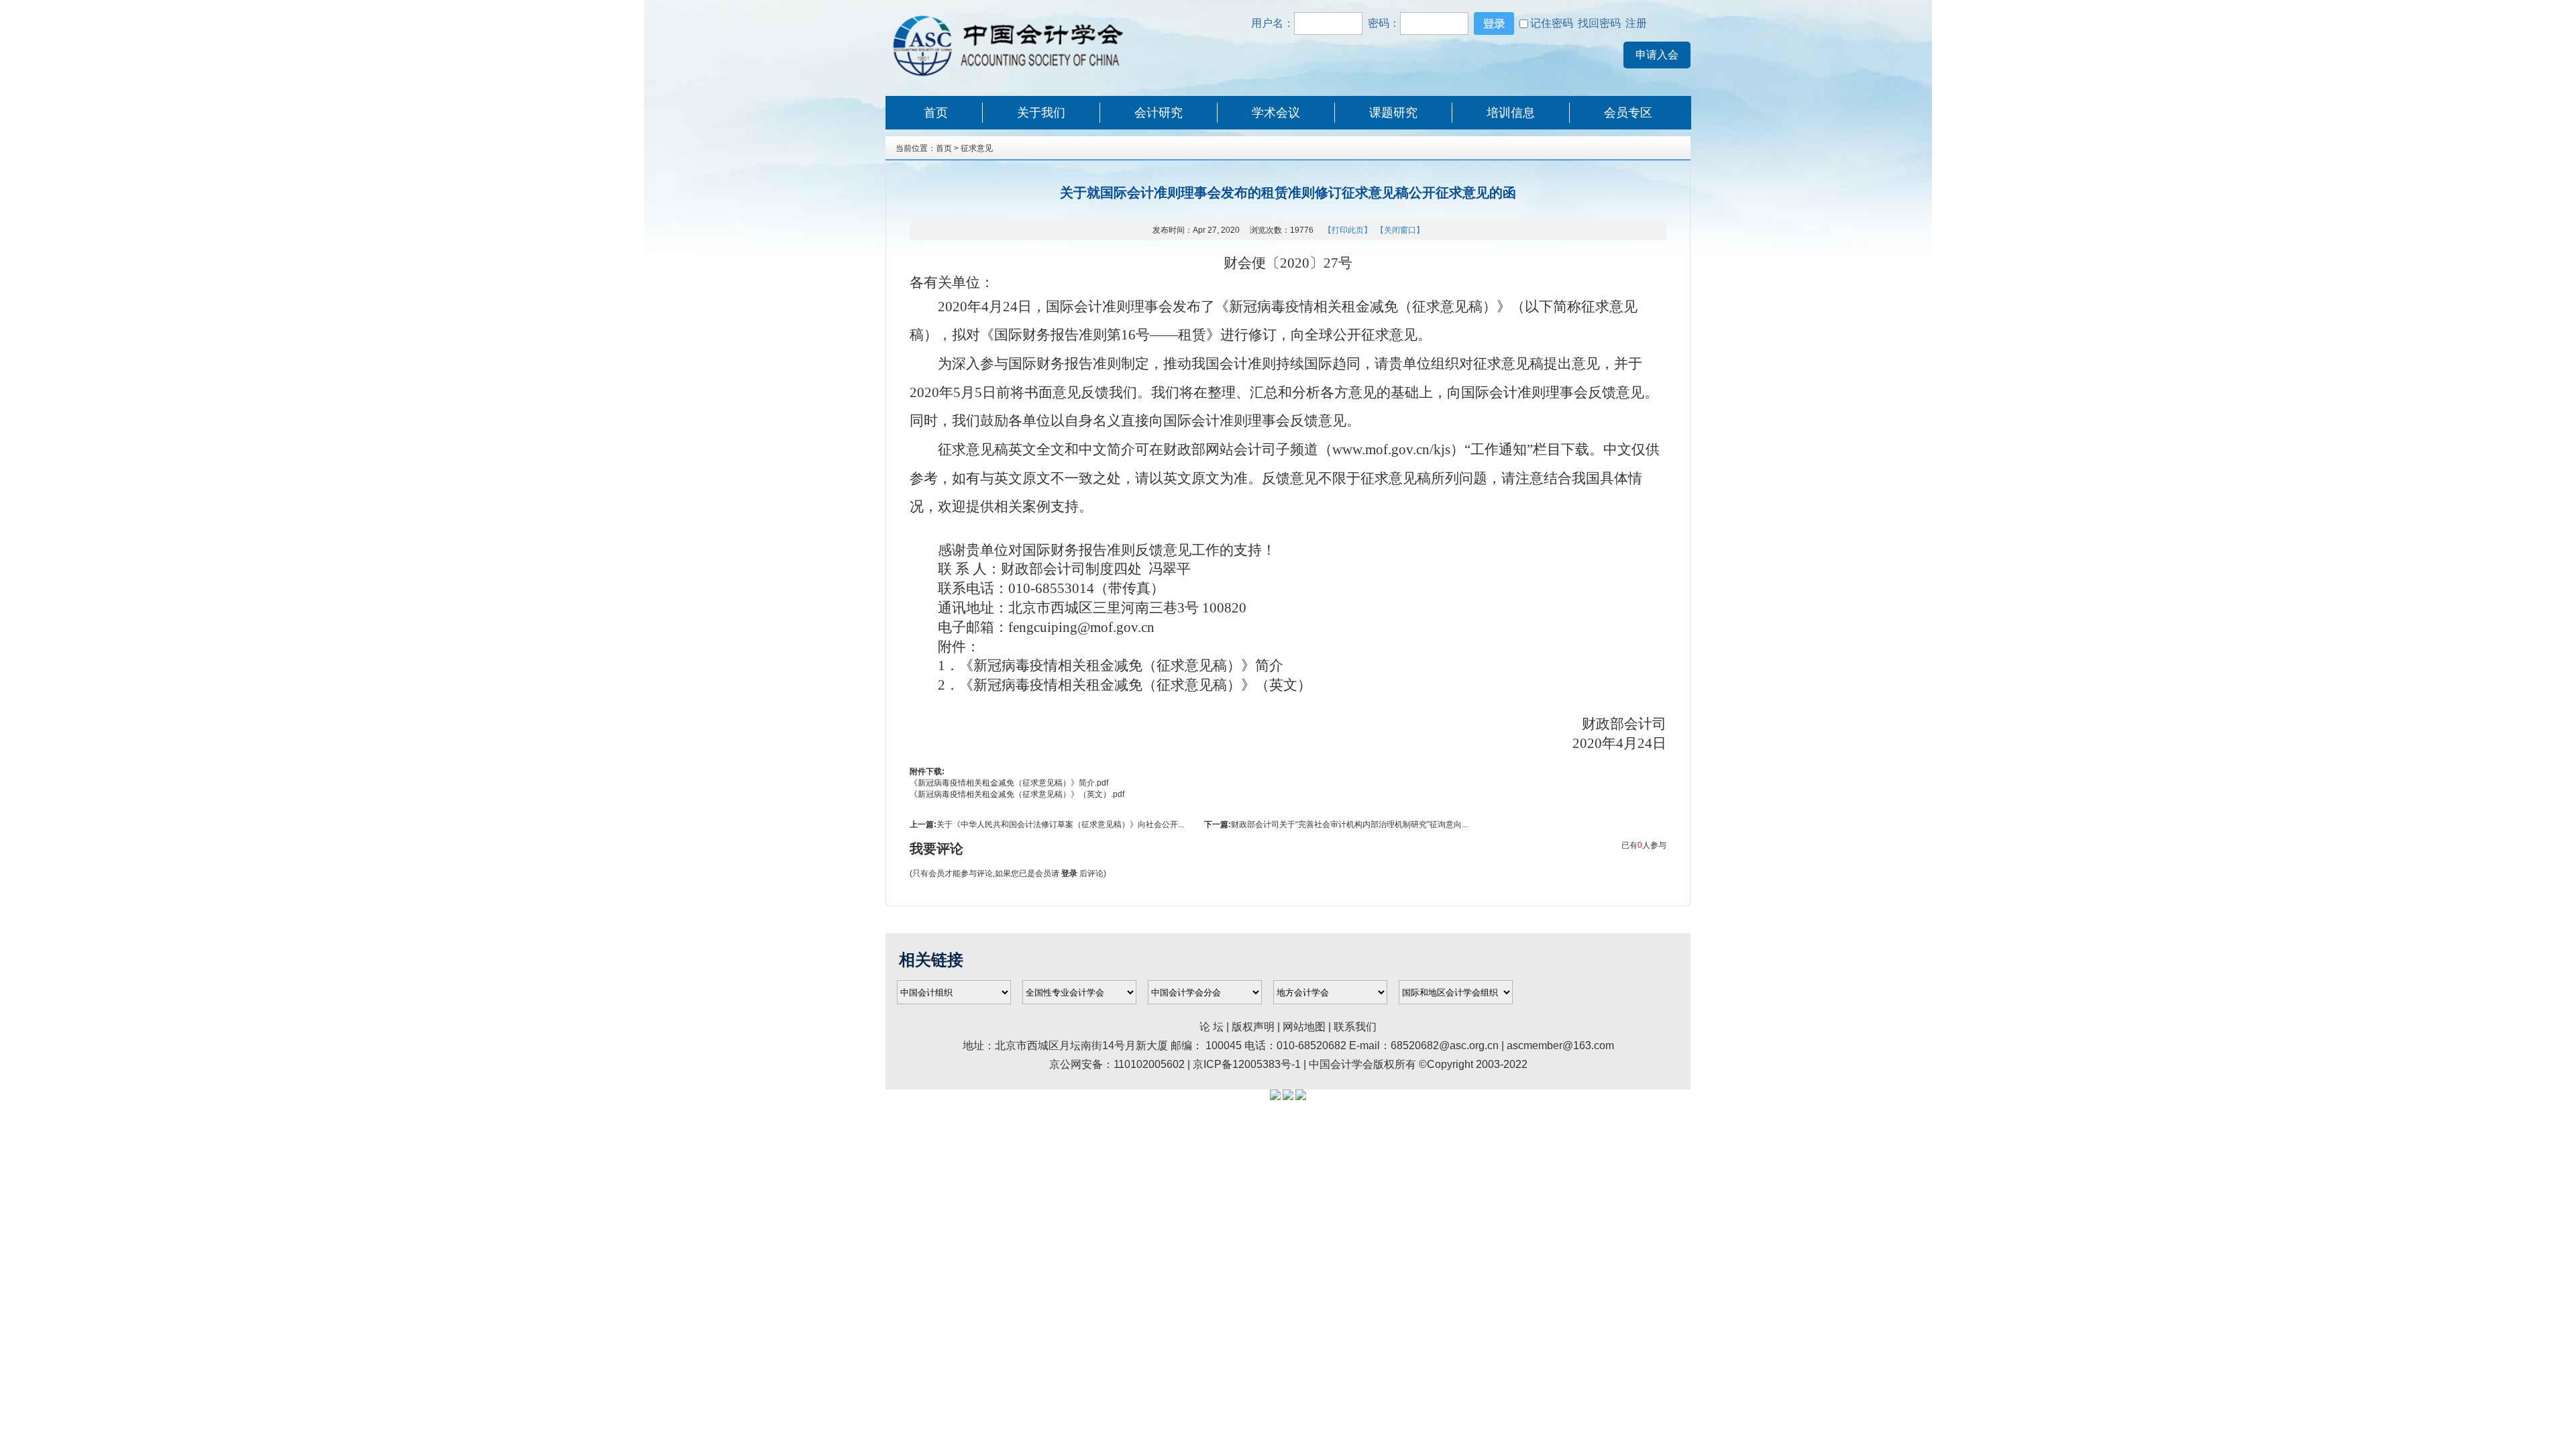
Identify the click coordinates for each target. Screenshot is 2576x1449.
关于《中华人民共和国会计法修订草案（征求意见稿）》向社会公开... (1060, 824)
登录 (1069, 873)
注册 (1635, 23)
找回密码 (1599, 23)
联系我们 (1355, 1027)
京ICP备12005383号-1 (1247, 1064)
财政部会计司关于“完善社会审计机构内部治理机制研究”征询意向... (1349, 824)
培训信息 (1511, 113)
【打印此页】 (1348, 230)
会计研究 (1159, 113)
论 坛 (1212, 1027)
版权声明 (1254, 1027)
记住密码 (1552, 23)
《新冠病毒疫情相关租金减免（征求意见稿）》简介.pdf (1009, 783)
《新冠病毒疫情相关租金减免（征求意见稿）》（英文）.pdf (1017, 794)
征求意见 (977, 148)
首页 (936, 113)
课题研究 (1393, 113)
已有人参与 (1644, 845)
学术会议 (1276, 113)
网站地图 (1304, 1027)
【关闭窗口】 (1400, 230)
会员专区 (1628, 113)
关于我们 (1041, 113)
